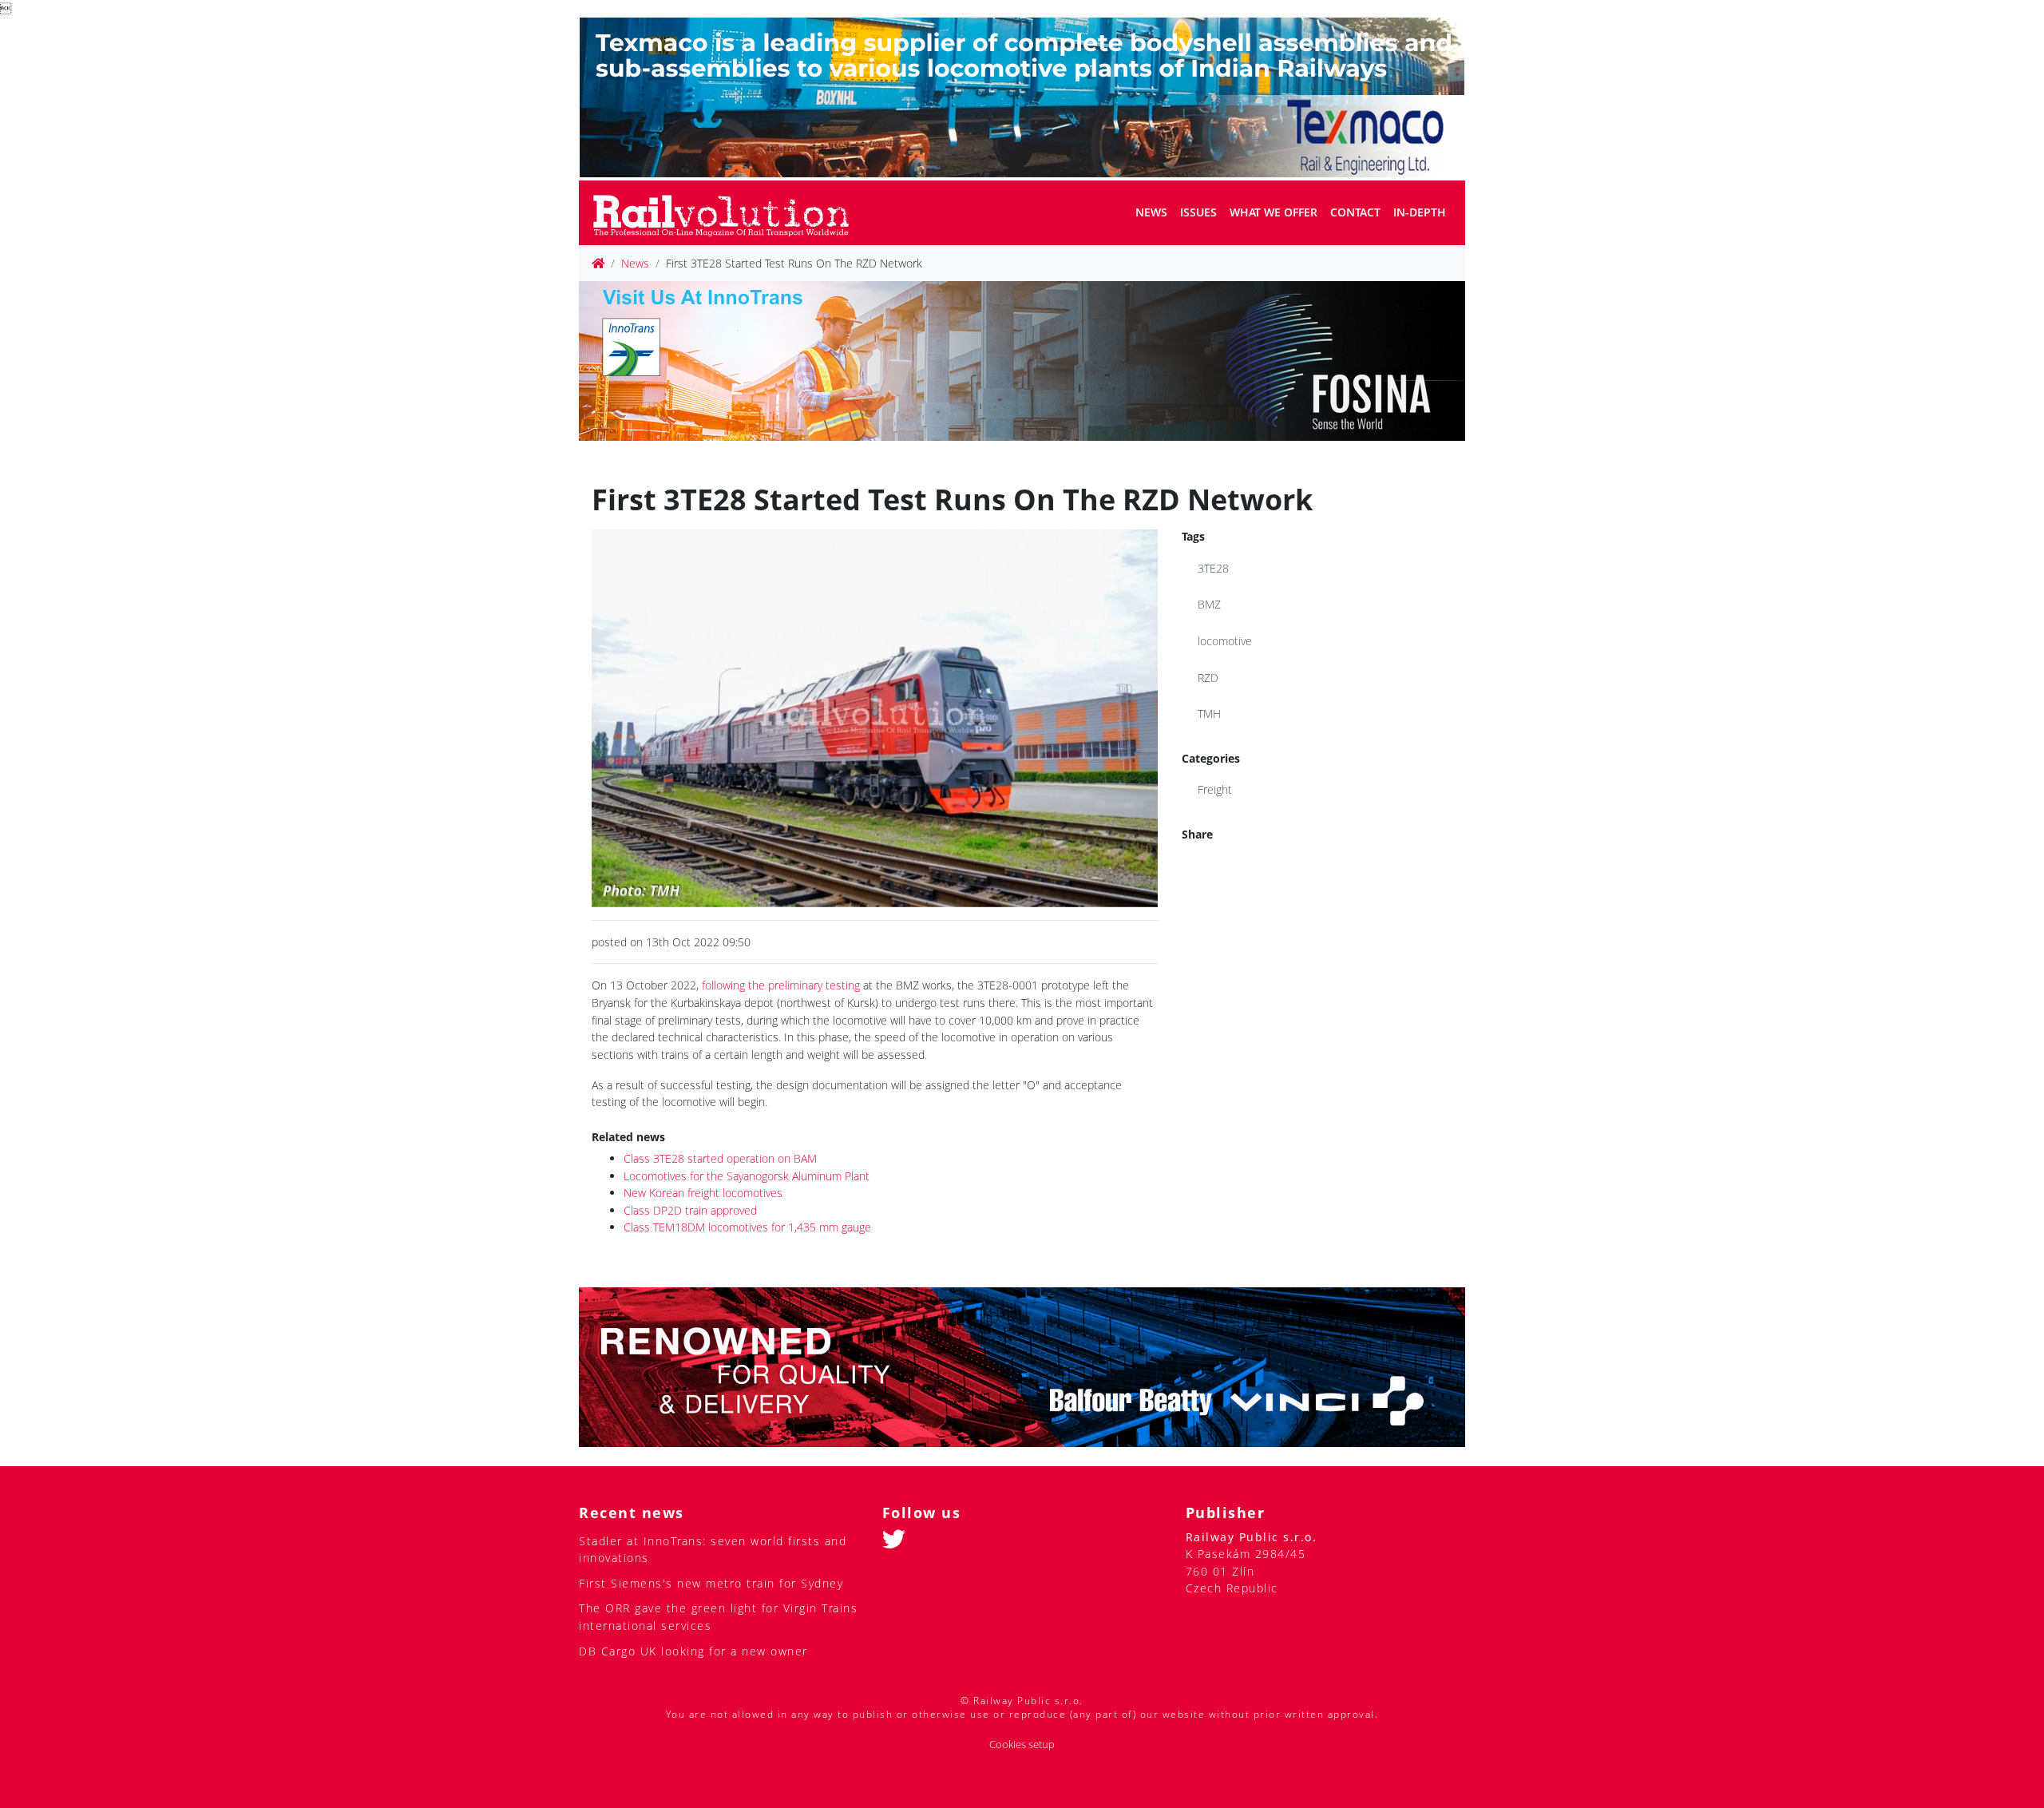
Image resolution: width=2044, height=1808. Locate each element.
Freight (1215, 789)
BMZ (1209, 604)
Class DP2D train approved (690, 1210)
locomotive (1225, 641)
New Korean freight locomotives (703, 1193)
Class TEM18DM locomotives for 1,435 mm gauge (747, 1227)
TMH (1209, 714)
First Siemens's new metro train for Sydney (711, 1583)
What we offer (1274, 212)
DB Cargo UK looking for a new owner (693, 1651)
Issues (1198, 212)
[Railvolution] (729, 213)
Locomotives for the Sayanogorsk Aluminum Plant (747, 1176)
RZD (1208, 678)
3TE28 (1213, 568)
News (1151, 212)
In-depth (1420, 212)
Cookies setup (1022, 1745)
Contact (1355, 212)
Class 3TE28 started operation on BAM (720, 1158)
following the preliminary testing (781, 985)
